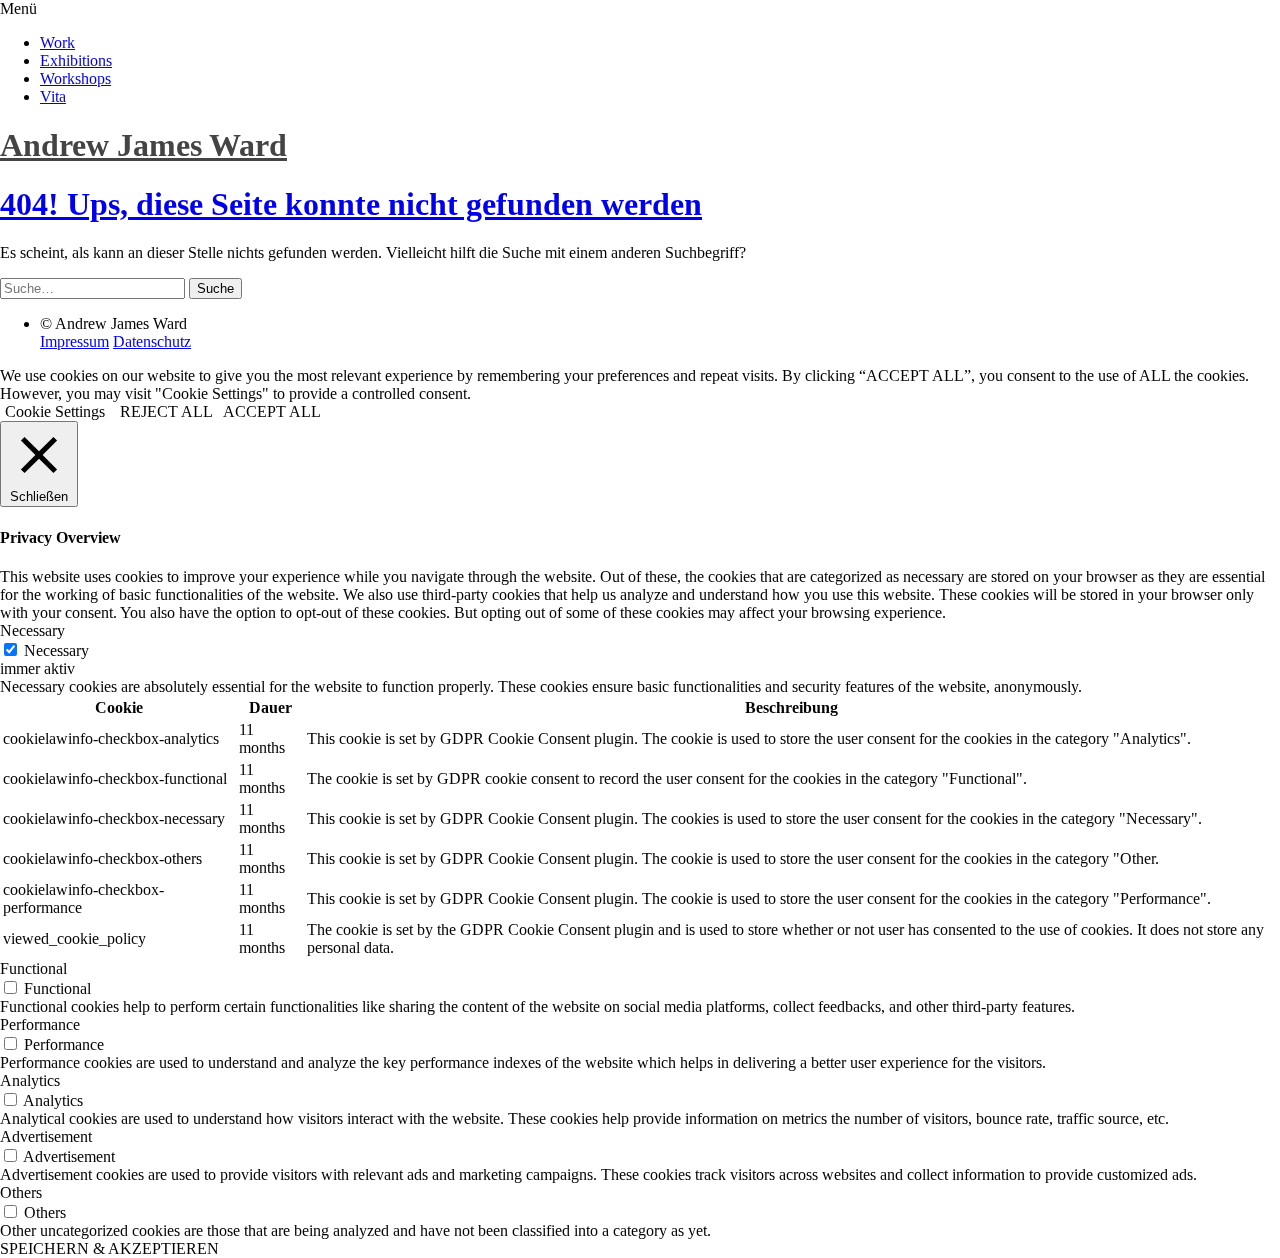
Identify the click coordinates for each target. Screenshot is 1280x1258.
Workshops (75, 78)
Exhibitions (76, 60)
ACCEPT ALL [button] (272, 411)
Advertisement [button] (46, 1136)
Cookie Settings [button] (55, 411)
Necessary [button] (32, 630)
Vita (53, 96)
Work (57, 42)
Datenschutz (152, 341)
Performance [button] (40, 1024)
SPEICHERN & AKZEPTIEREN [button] (109, 1248)
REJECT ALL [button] (166, 411)
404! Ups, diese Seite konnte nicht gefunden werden (351, 204)
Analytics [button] (30, 1080)
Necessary (56, 650)
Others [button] (21, 1192)
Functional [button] (33, 968)
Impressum (74, 341)
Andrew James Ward (143, 145)
